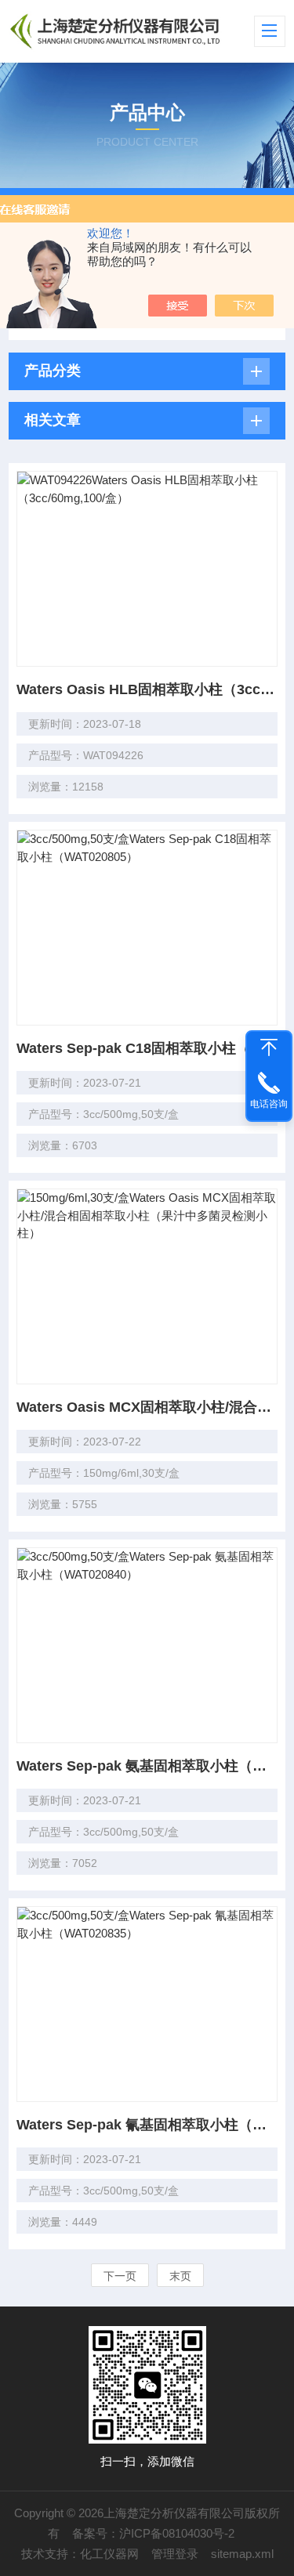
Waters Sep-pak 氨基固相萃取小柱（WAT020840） (147, 1766)
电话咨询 (269, 1104)
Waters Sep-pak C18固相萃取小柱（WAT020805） (147, 1048)
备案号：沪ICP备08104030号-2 (153, 2533)
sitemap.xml (242, 2554)
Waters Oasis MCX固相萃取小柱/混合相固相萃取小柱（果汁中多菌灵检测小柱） (147, 1407)
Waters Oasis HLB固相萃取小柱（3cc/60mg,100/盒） (147, 689)
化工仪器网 (109, 2554)
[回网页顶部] (269, 1047)
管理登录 (175, 2554)
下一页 (120, 2276)
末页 (180, 2276)
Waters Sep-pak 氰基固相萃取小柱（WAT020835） (147, 2125)
